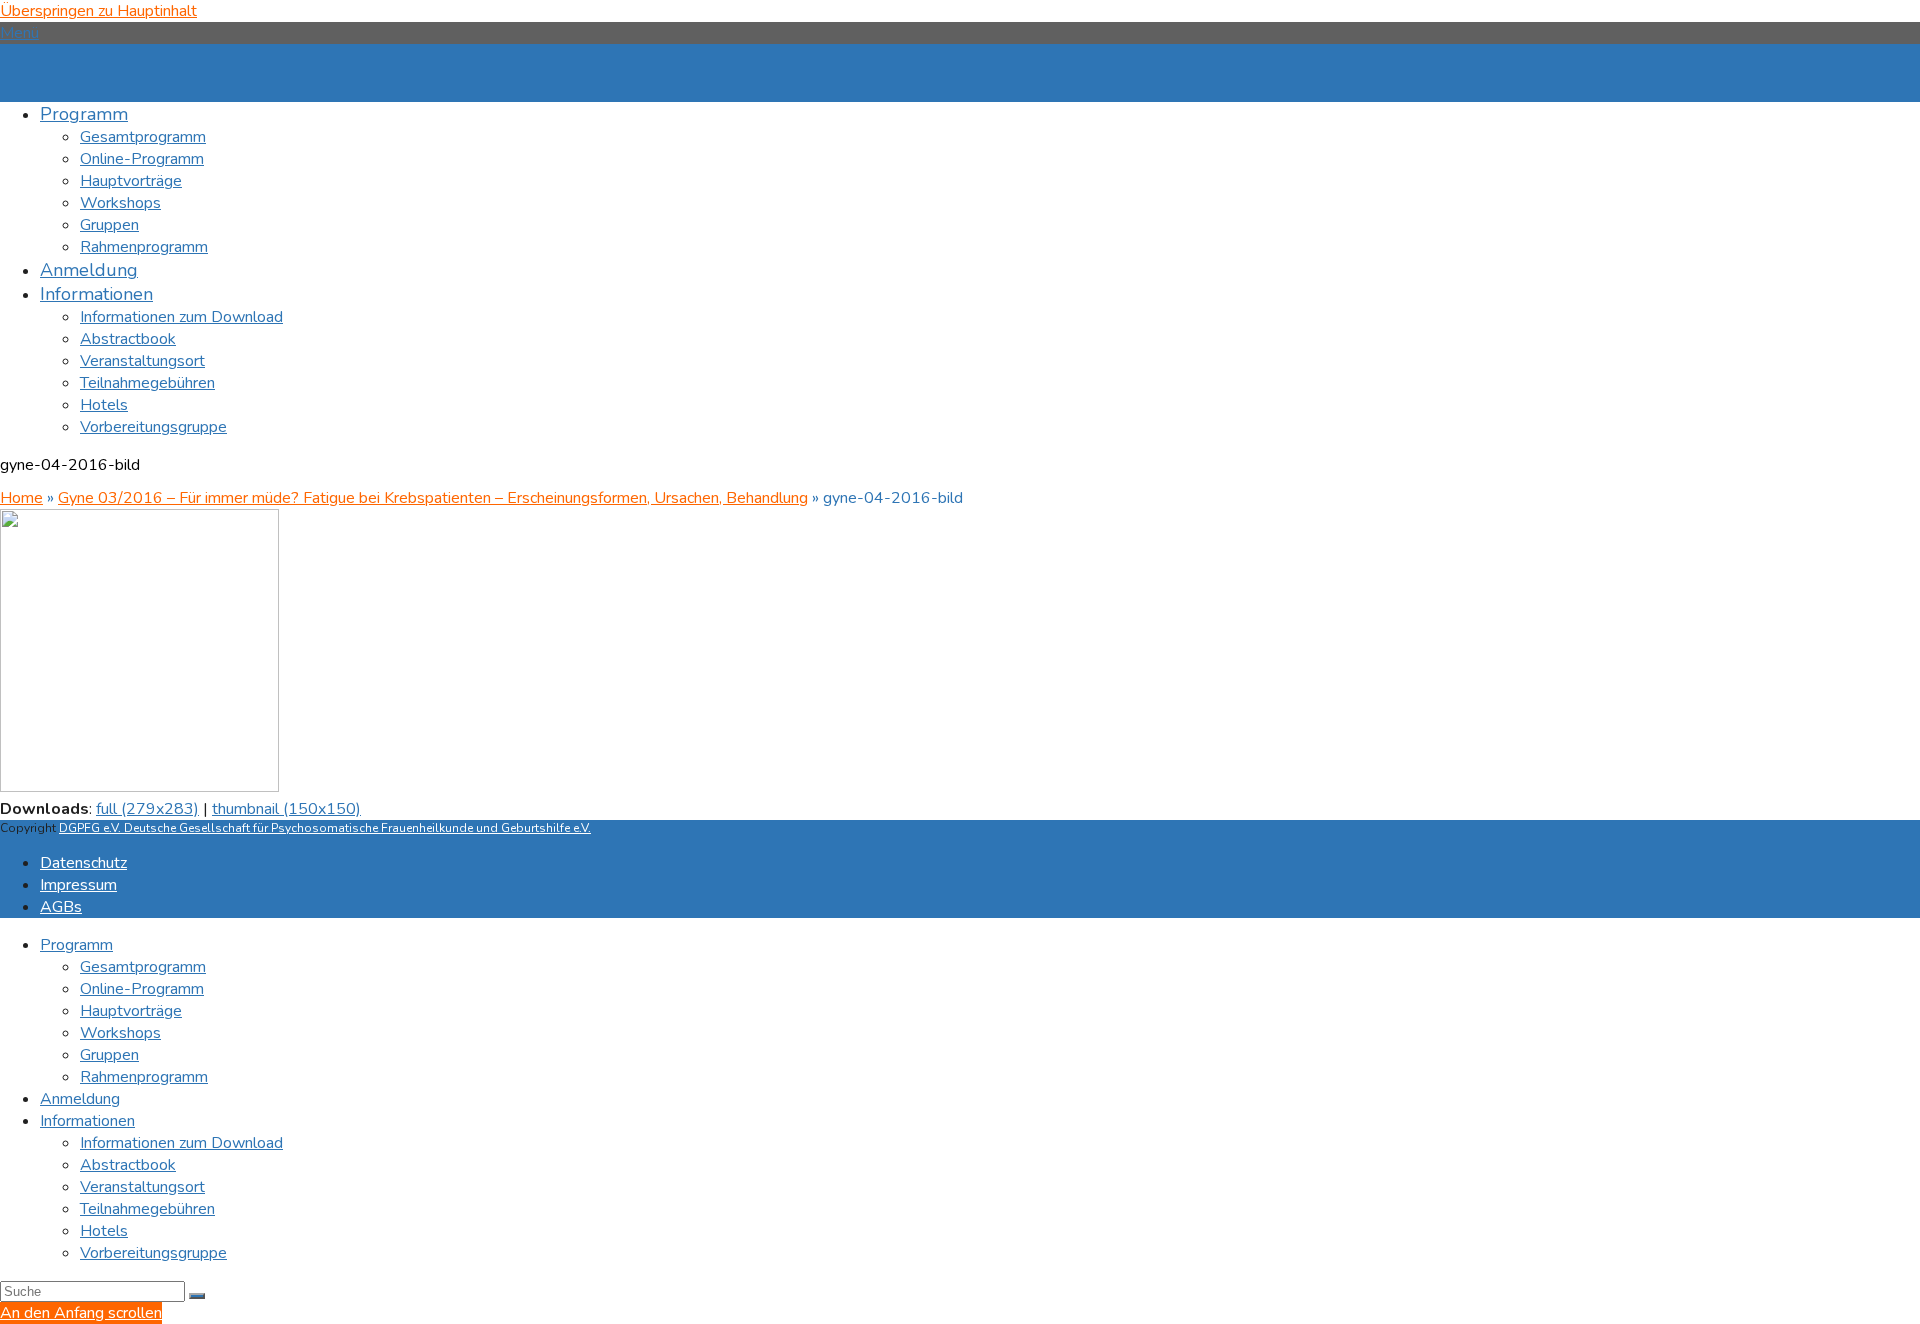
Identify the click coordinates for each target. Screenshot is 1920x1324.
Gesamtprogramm (143, 967)
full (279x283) (147, 809)
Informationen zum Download (181, 1143)
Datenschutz (83, 863)
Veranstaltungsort (142, 1187)
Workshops (120, 1033)
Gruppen (109, 1055)
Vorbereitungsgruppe (153, 1253)
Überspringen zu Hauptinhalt (98, 11)
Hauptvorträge (131, 1011)
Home (21, 498)
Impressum (78, 885)
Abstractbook (128, 1165)
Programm (76, 945)
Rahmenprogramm (144, 1077)
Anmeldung (80, 1099)
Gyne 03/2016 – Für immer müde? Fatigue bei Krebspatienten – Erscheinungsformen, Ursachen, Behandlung (433, 498)
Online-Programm (142, 989)
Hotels (104, 1231)
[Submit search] (197, 1296)
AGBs (61, 907)
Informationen (87, 1121)
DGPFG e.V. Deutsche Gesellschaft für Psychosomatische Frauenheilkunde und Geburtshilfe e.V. (325, 828)
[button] (19, 33)
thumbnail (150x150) (286, 809)
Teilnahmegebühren (147, 1209)
